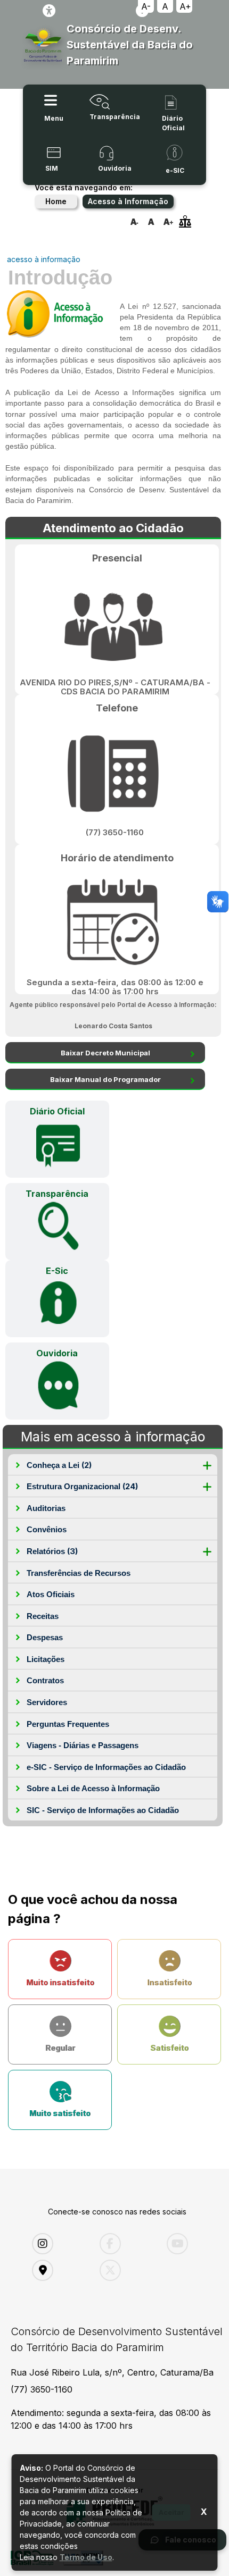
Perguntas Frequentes (68, 1724)
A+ (185, 6)
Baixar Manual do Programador (105, 1079)
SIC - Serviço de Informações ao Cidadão (103, 1810)
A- (146, 6)
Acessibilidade (49, 11)
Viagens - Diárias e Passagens (83, 1745)
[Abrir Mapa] (58, 2270)
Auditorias (46, 1508)
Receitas (43, 1616)
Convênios (47, 1529)
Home (56, 201)
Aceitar (171, 2512)
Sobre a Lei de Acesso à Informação (93, 1788)
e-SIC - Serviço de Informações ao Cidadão (106, 1767)
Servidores (47, 1702)
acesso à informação (44, 259)
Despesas (45, 1637)
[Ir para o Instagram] (58, 2244)
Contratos (45, 1680)
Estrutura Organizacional (82, 1486)
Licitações (46, 1659)
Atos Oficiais (51, 1594)
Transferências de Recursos (79, 1573)
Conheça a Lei (59, 1465)
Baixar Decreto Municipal (105, 1053)
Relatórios (52, 1551)
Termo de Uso (86, 2557)
